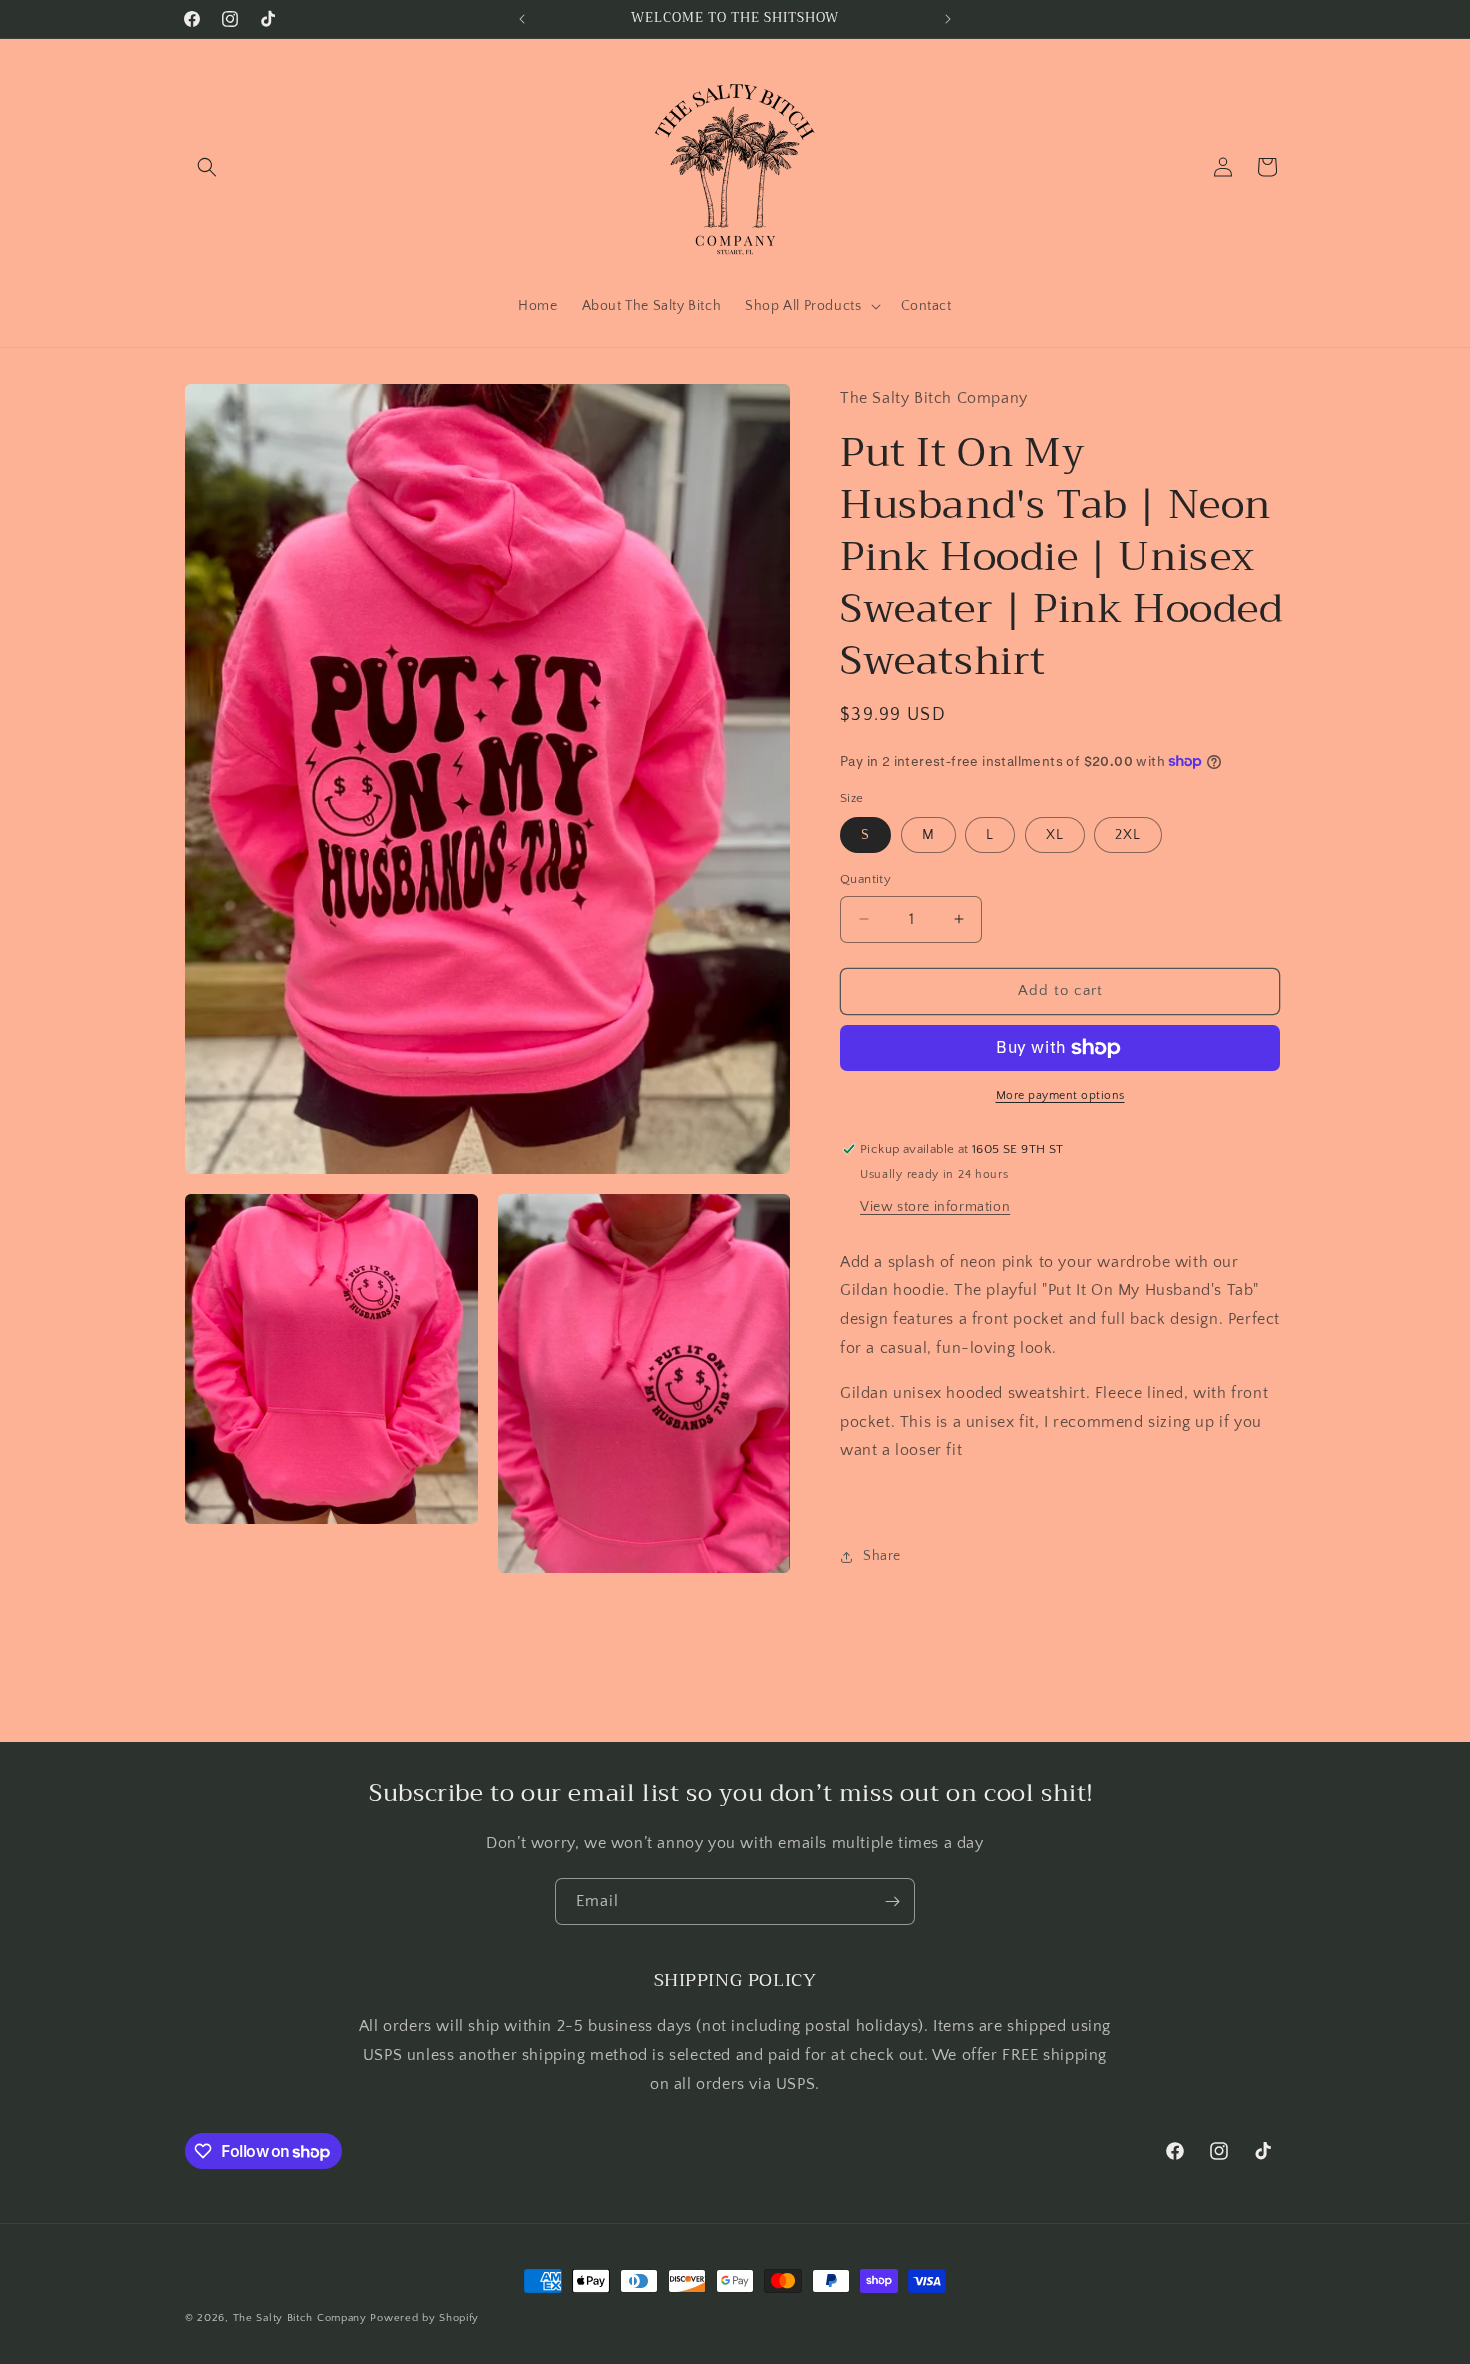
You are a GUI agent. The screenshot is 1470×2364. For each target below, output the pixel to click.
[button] (207, 167)
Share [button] (882, 1556)
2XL (1128, 835)
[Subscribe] (892, 1901)
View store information (935, 1207)
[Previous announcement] (522, 19)
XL (1055, 835)
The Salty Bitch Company (300, 2318)
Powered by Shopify (424, 2318)
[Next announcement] (948, 19)
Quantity (865, 879)
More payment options (1060, 1095)
